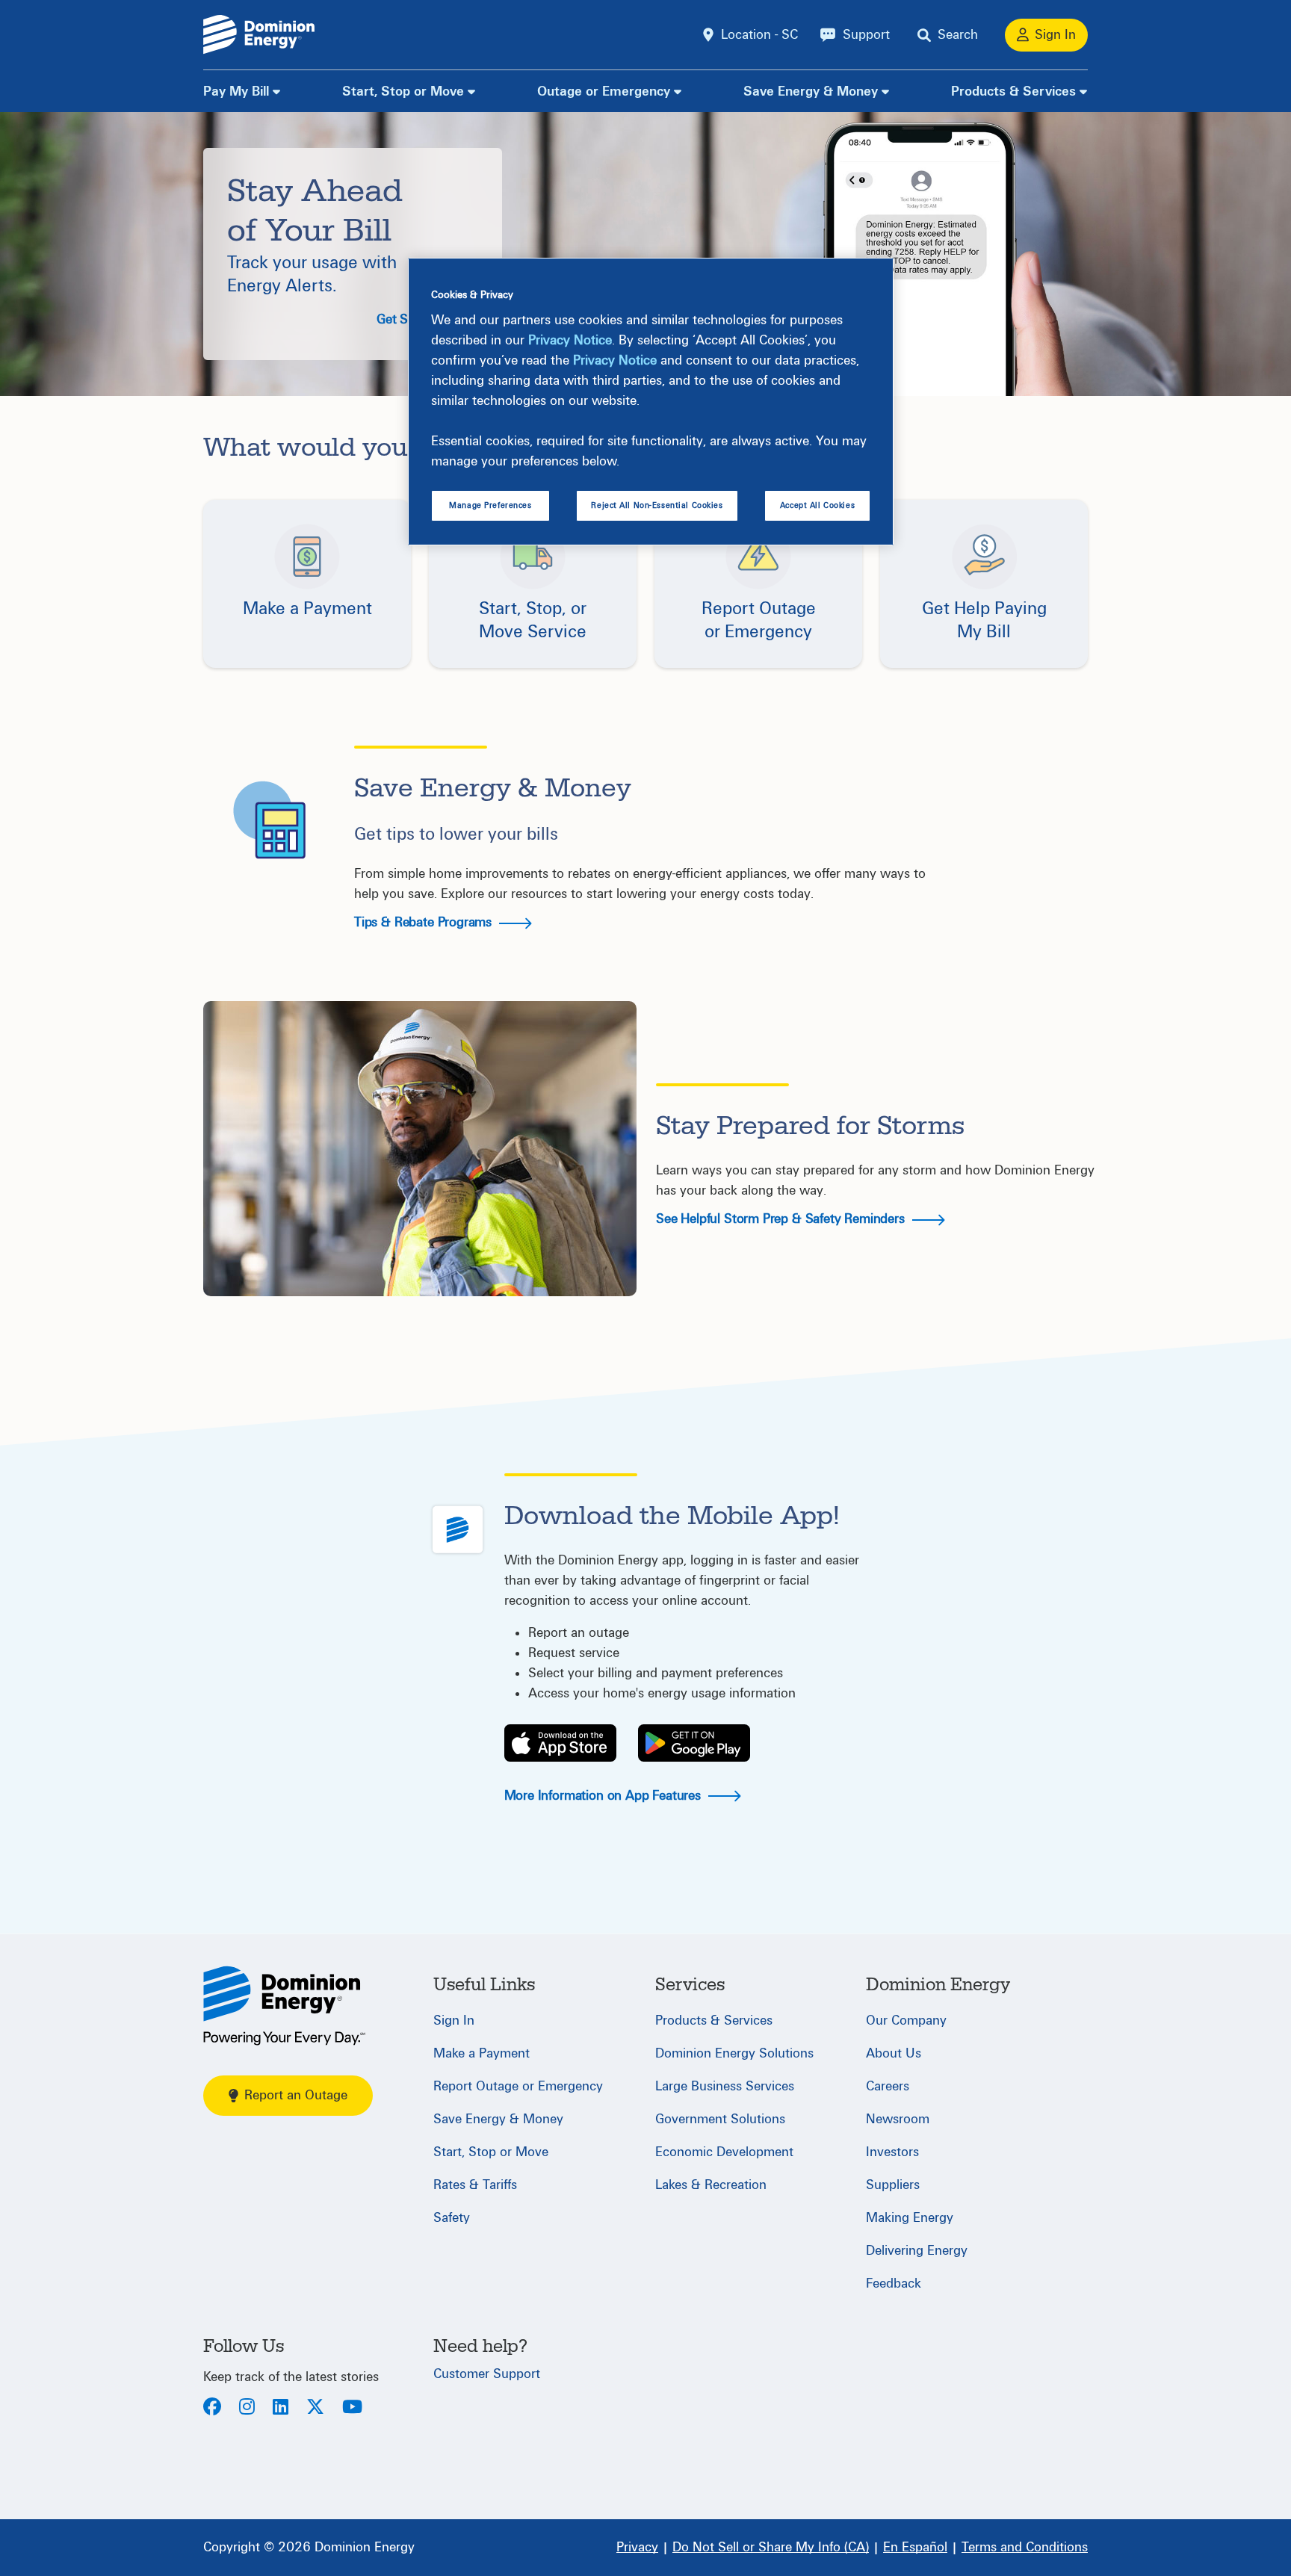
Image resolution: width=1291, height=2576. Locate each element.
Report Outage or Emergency (518, 2086)
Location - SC (759, 35)
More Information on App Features (604, 1796)
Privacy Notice (570, 340)
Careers (888, 2086)
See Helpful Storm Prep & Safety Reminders (782, 1219)
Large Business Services (725, 2086)
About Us (894, 2053)
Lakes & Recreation (711, 2185)
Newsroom (898, 2119)
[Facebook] (212, 2408)
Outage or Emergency (604, 92)
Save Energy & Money (811, 92)
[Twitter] (315, 2408)
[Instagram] (247, 2408)
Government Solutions (720, 2119)
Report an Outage (296, 2095)
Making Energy (910, 2218)
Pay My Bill (236, 92)
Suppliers (893, 2185)
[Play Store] (694, 1743)
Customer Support (487, 2374)
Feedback (894, 2284)
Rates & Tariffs (475, 2185)
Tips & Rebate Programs (425, 922)
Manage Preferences (490, 505)
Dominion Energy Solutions (734, 2053)
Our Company (906, 2021)
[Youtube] (352, 2408)
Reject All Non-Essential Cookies (657, 505)
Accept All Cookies (817, 505)
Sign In (454, 2021)
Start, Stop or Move (403, 92)
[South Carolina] (284, 2006)
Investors (892, 2152)
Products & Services (1013, 92)
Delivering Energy (917, 2251)
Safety (452, 2218)
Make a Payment (482, 2053)
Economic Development (724, 2152)
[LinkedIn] (281, 2408)
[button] (307, 583)
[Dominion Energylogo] (259, 35)
